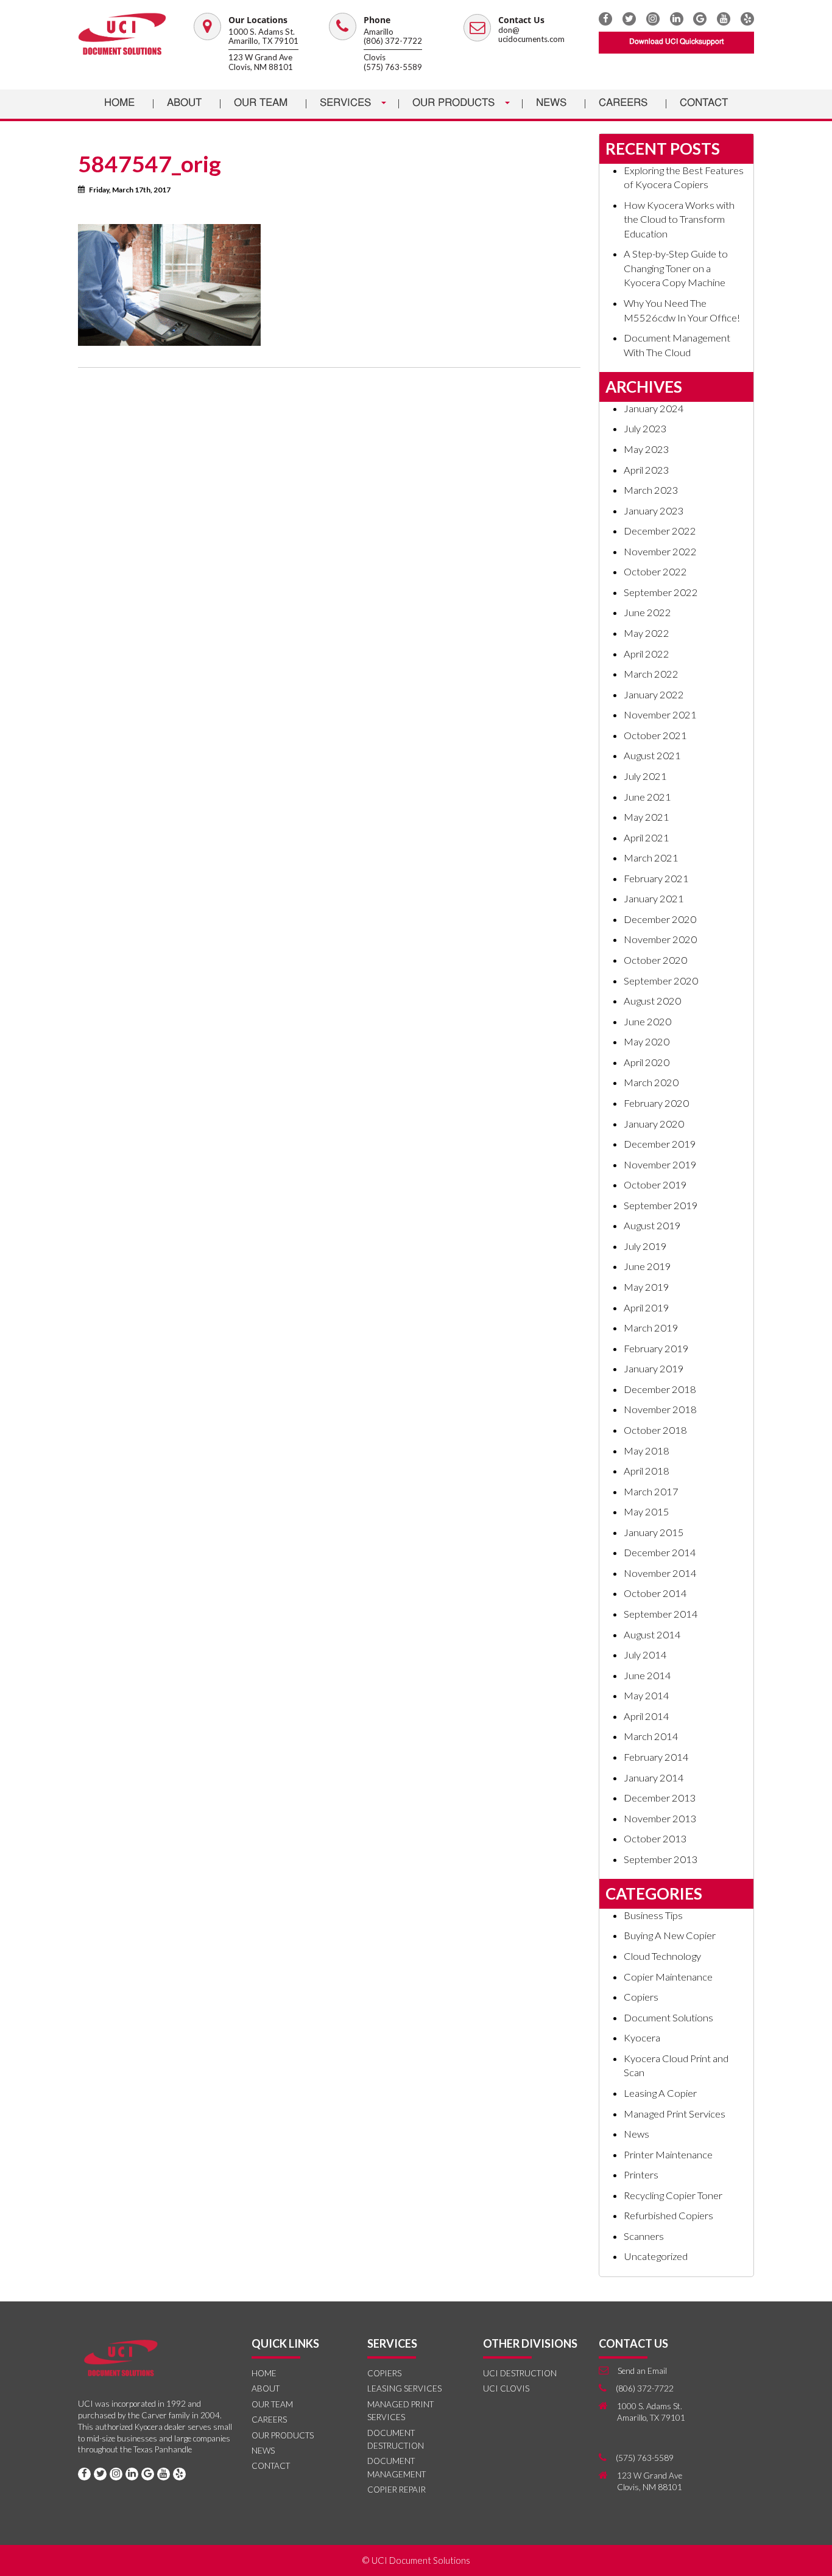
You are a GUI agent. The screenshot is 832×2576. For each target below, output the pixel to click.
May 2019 (647, 1287)
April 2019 (647, 1308)
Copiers (641, 1997)
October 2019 (655, 1185)
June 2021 (647, 797)
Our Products (455, 103)
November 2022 (660, 552)
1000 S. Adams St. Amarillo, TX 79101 (263, 37)
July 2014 (645, 1655)
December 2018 (660, 1389)
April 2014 (647, 1716)
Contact (704, 103)
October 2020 (655, 960)
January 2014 (654, 1778)
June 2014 (647, 1676)
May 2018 (647, 1451)
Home (119, 103)
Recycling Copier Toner (673, 2195)
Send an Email (642, 2371)
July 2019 (645, 1246)
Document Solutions (668, 2018)
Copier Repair (397, 2490)
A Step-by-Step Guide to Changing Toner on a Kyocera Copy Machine (676, 268)
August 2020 (652, 1001)
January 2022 (654, 695)
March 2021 (651, 858)
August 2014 (652, 1635)
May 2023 (647, 449)
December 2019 (660, 1144)
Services (347, 103)
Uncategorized (656, 2256)
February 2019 (656, 1349)
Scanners (644, 2236)
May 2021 (647, 817)
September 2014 (661, 1614)
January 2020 (654, 1124)
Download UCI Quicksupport (676, 42)
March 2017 (651, 1492)
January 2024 (654, 409)
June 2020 (647, 1022)
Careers (623, 103)
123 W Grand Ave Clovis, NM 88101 (261, 62)
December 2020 (660, 919)
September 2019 (661, 1206)
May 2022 (647, 633)
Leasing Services (404, 2388)
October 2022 (655, 572)
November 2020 (660, 939)
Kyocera (642, 2038)
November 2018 (660, 1409)
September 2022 (661, 592)
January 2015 (654, 1532)
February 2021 (656, 879)
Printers (641, 2175)
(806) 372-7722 (393, 41)
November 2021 (660, 715)
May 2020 (647, 1042)
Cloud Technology (662, 1956)
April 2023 (647, 470)
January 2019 (654, 1369)
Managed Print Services (675, 2114)
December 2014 (660, 1553)
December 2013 (660, 1798)
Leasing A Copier (660, 2093)
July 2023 (645, 429)
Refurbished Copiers (668, 2216)
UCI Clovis (506, 2388)
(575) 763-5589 (393, 67)
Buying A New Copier (670, 1936)
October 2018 (655, 1430)
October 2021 (655, 735)
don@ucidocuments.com (531, 35)
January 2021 (654, 899)
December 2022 (660, 531)
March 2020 (651, 1083)
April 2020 (647, 1062)
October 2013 (655, 1839)
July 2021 (645, 776)
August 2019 (652, 1226)
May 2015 (647, 1512)
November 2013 (660, 1819)
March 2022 (651, 674)
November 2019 (660, 1165)
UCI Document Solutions (421, 2560)
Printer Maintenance (668, 2155)
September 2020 (661, 981)
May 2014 (647, 1696)
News (551, 103)
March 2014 (651, 1736)
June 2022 (647, 612)
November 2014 (660, 1573)
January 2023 (654, 511)
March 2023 (651, 490)
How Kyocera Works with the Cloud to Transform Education (679, 219)
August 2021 (652, 756)
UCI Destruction (520, 2373)
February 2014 (656, 1757)
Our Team (261, 103)
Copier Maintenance (668, 1977)
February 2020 (656, 1103)
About (184, 103)
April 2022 (647, 654)
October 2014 (655, 1593)
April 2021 (647, 838)
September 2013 (661, 1859)
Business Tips (653, 1915)
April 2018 (647, 1471)
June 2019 (647, 1266)
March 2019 (651, 1328)
